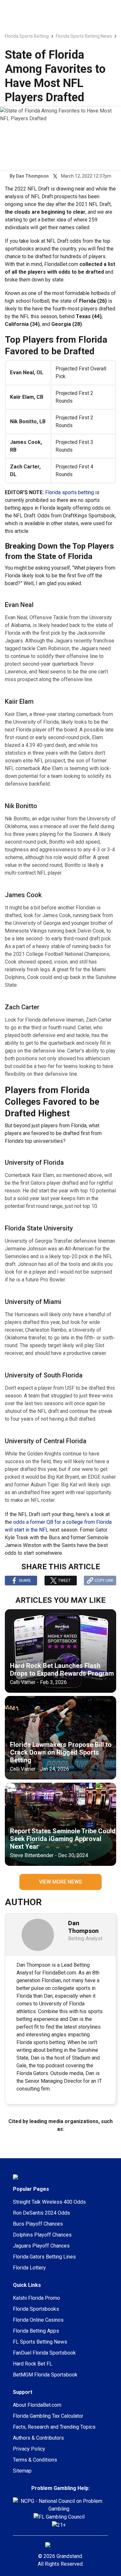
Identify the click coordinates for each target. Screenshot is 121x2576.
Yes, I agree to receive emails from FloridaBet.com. (67, 1323)
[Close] (105, 1231)
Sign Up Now (65, 1340)
